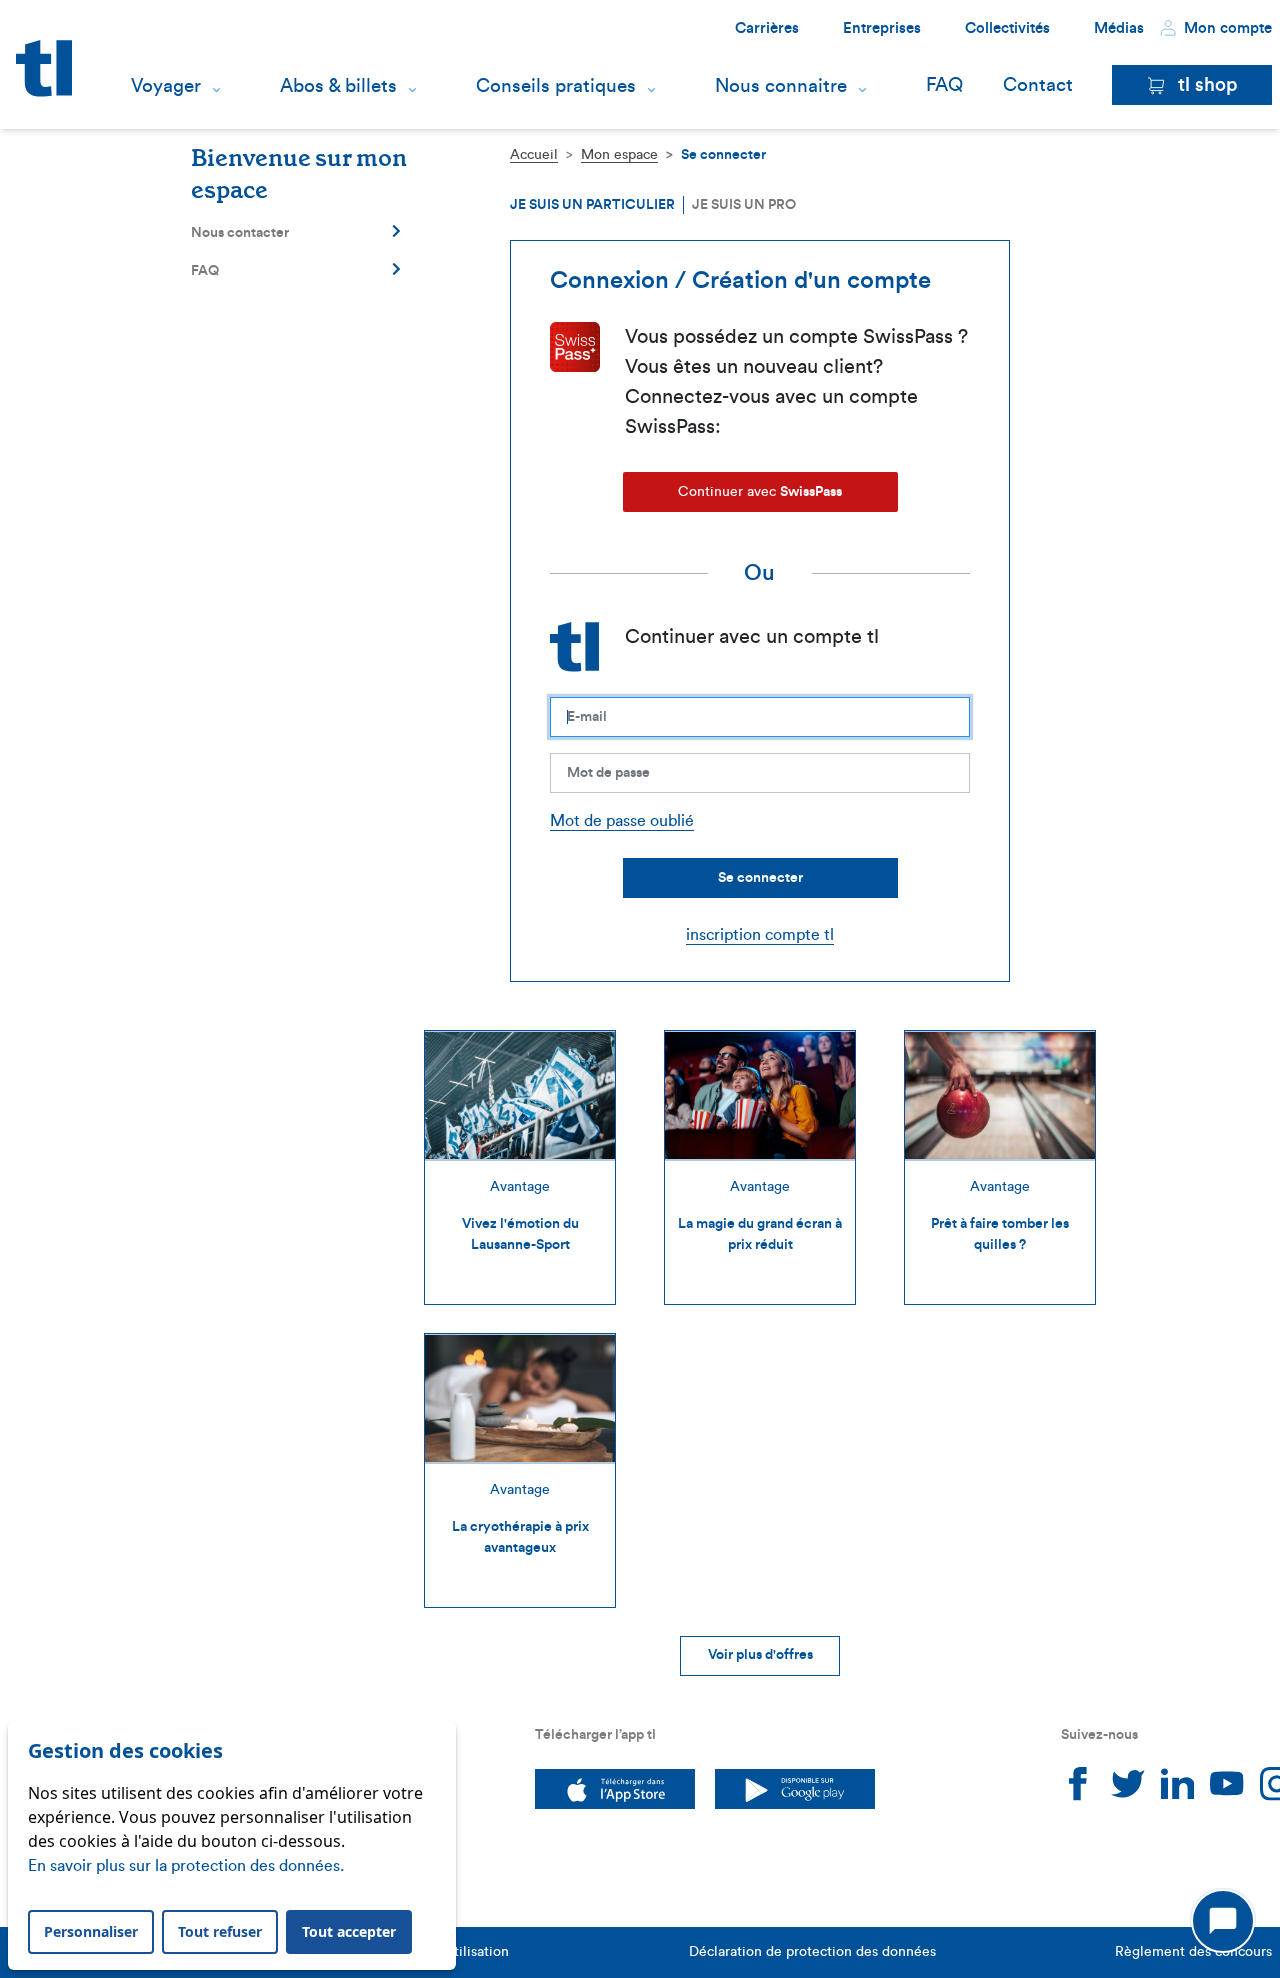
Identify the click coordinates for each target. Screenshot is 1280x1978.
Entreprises (882, 28)
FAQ (944, 85)
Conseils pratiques (556, 86)
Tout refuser (220, 1931)
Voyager (166, 86)
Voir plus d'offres (760, 1655)
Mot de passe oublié (622, 821)
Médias (1119, 28)
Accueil (534, 155)
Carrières (767, 28)
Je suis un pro (744, 205)
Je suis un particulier (592, 205)
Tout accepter (349, 1931)
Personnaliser (91, 1931)
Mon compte (1226, 28)
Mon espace (619, 155)
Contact (1038, 85)
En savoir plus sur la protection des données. (186, 1866)
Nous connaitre (781, 86)
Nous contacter (240, 233)
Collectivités (1007, 28)
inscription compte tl (760, 935)
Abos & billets (338, 86)
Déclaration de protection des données (812, 1952)
